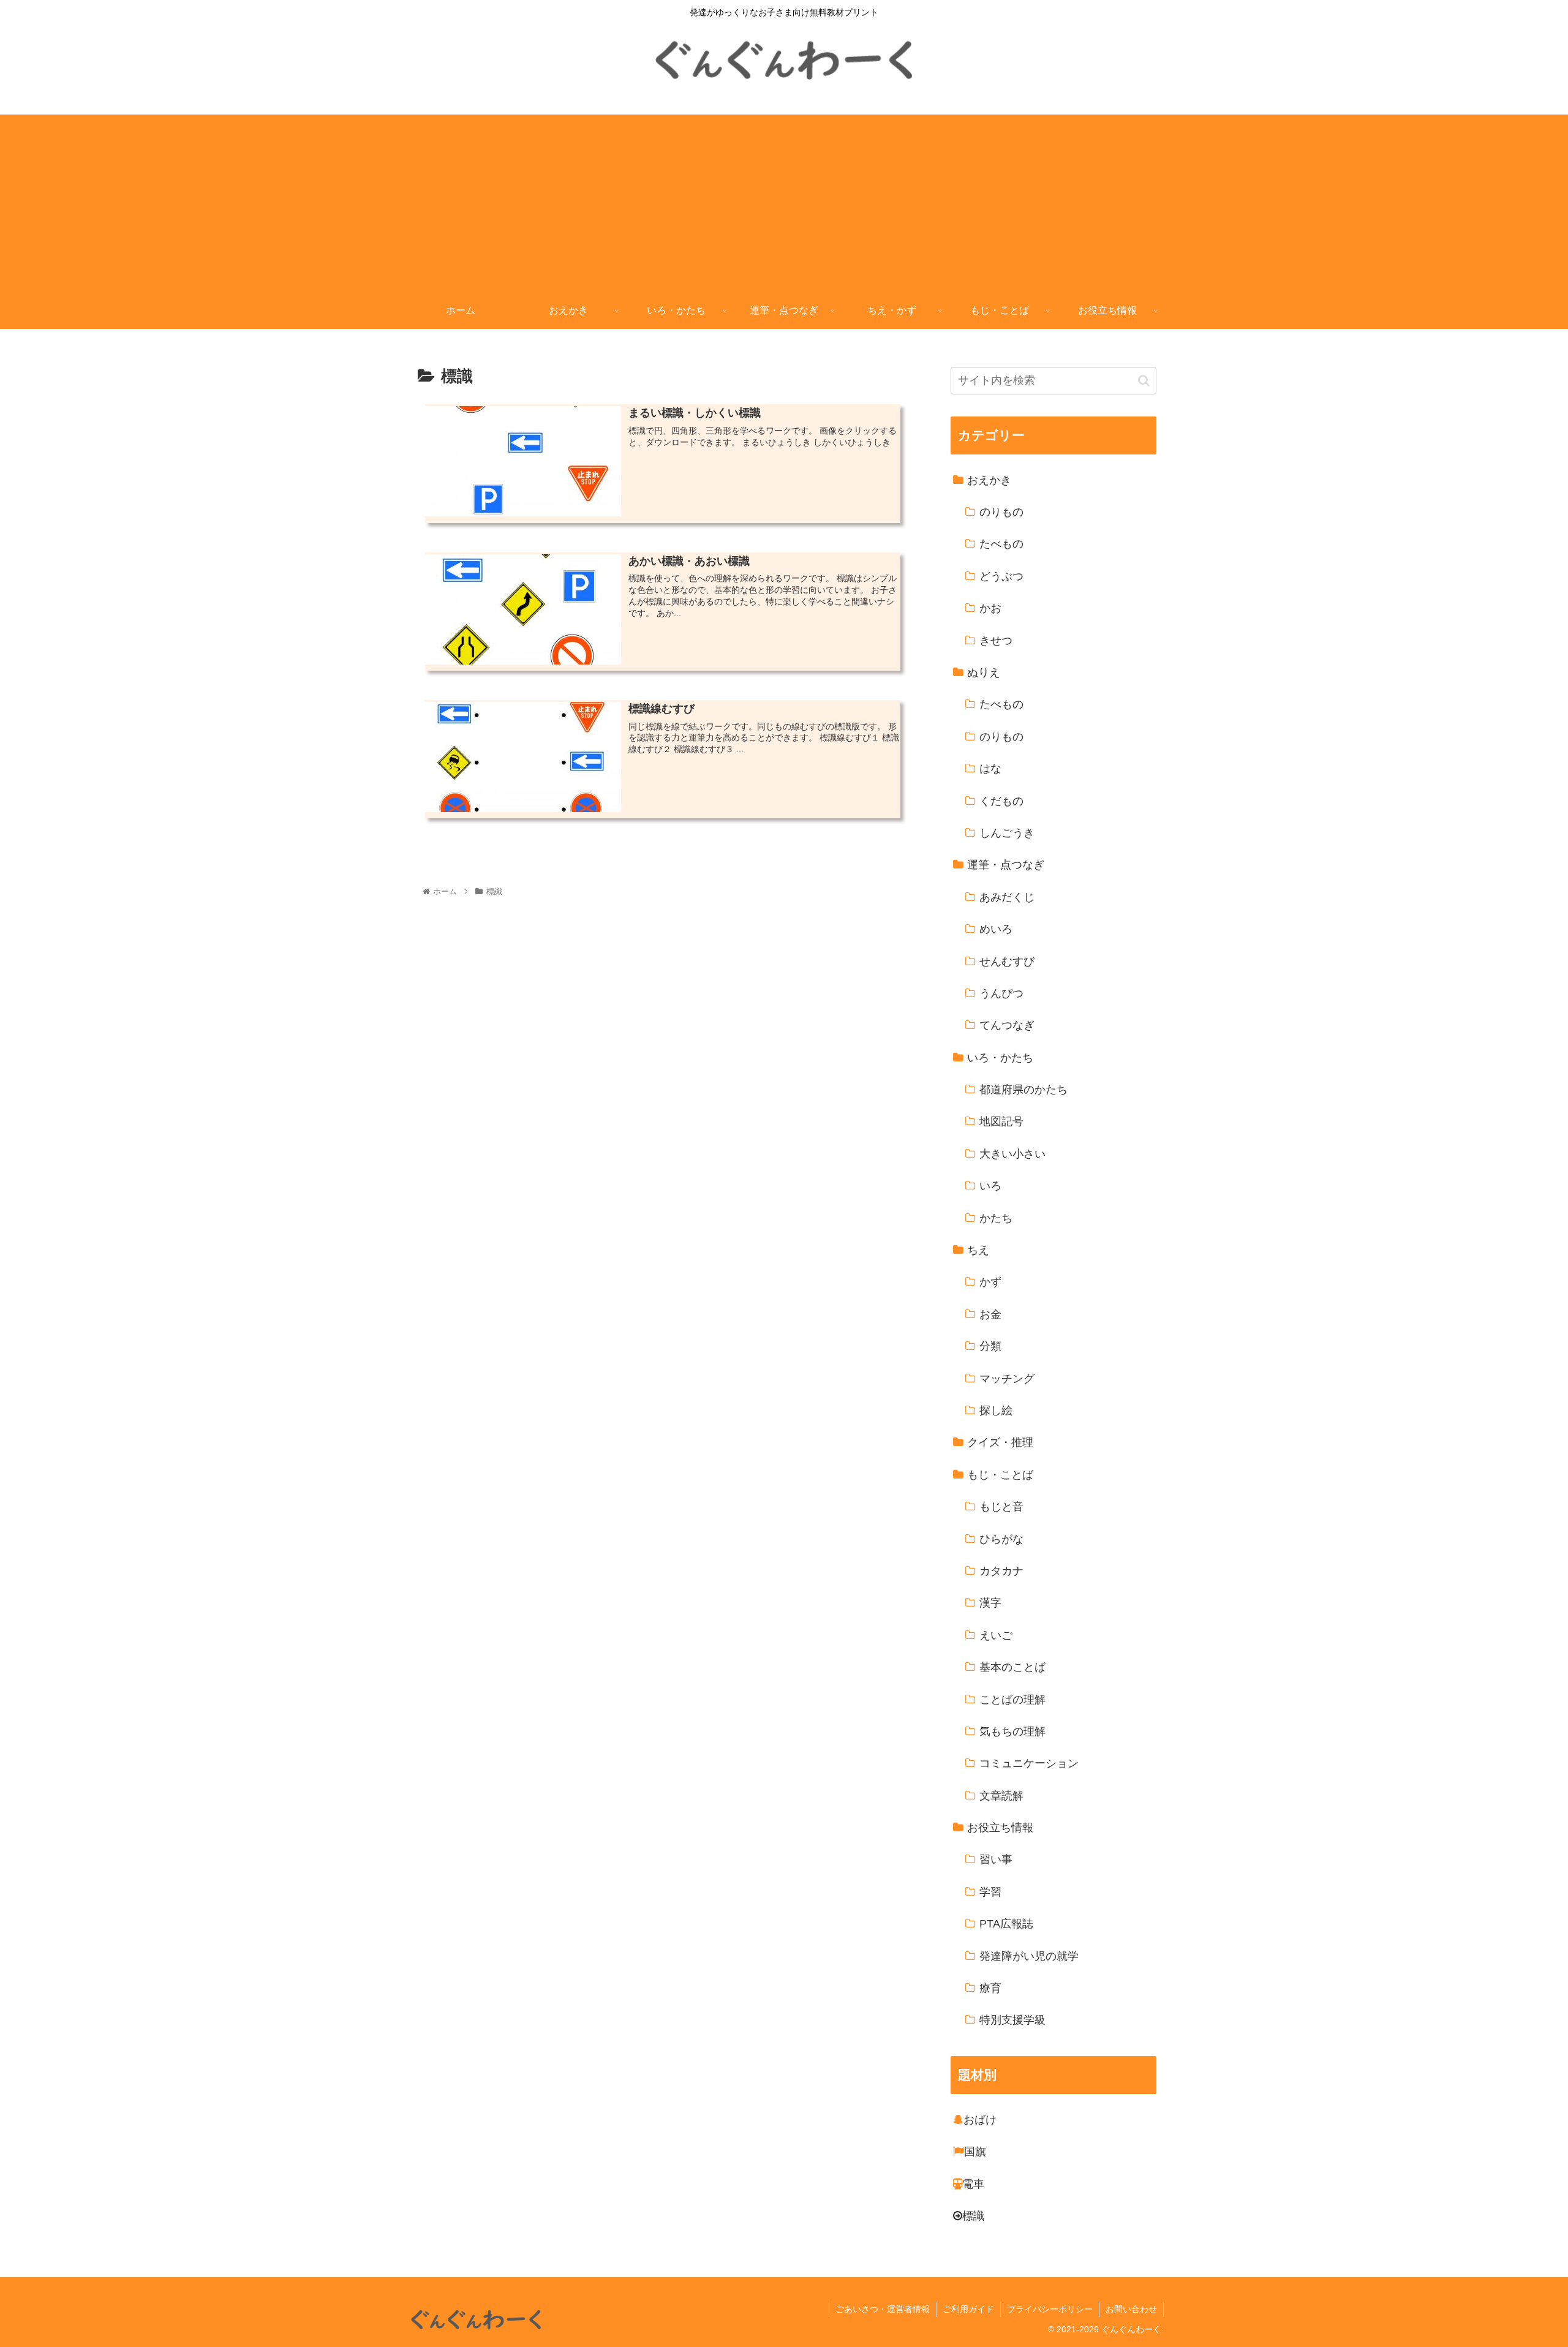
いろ (990, 1186)
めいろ (996, 930)
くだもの (1001, 801)
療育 (990, 1989)
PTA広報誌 (1006, 1924)
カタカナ (1001, 1572)
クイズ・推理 (1000, 1443)
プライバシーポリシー (1050, 2309)
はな (990, 769)
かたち (996, 1218)
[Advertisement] (784, 200)
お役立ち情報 (1000, 1828)
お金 (990, 1314)
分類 (990, 1347)
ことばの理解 (1012, 1700)
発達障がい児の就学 (1029, 1956)
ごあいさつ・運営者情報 (883, 2309)
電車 (973, 2184)
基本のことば (1012, 1668)
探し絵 (996, 1411)
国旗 (975, 2152)
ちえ (978, 1251)
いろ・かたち (1000, 1058)
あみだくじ (1007, 897)
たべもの (1001, 544)
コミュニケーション (1029, 1764)
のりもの (1001, 513)
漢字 (990, 1603)
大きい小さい (1012, 1154)
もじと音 (1001, 1507)
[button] (1144, 381)
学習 (990, 1892)
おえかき (989, 480)
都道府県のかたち (1023, 1090)
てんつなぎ (1007, 1026)
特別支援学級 (1012, 2021)
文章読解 (1001, 1796)
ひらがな (1001, 1539)
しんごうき (1007, 834)
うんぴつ (1001, 994)
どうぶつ (1001, 576)
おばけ (980, 2120)
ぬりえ (984, 673)
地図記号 (1001, 1122)
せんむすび (1007, 962)
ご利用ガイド (968, 2309)
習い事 (996, 1860)
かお (990, 609)
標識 (973, 2217)
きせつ (996, 641)
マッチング (1007, 1379)
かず (990, 1283)
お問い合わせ (1131, 2309)
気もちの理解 (1012, 1732)
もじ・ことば (1000, 1475)
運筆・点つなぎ (1006, 865)
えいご (996, 1635)
